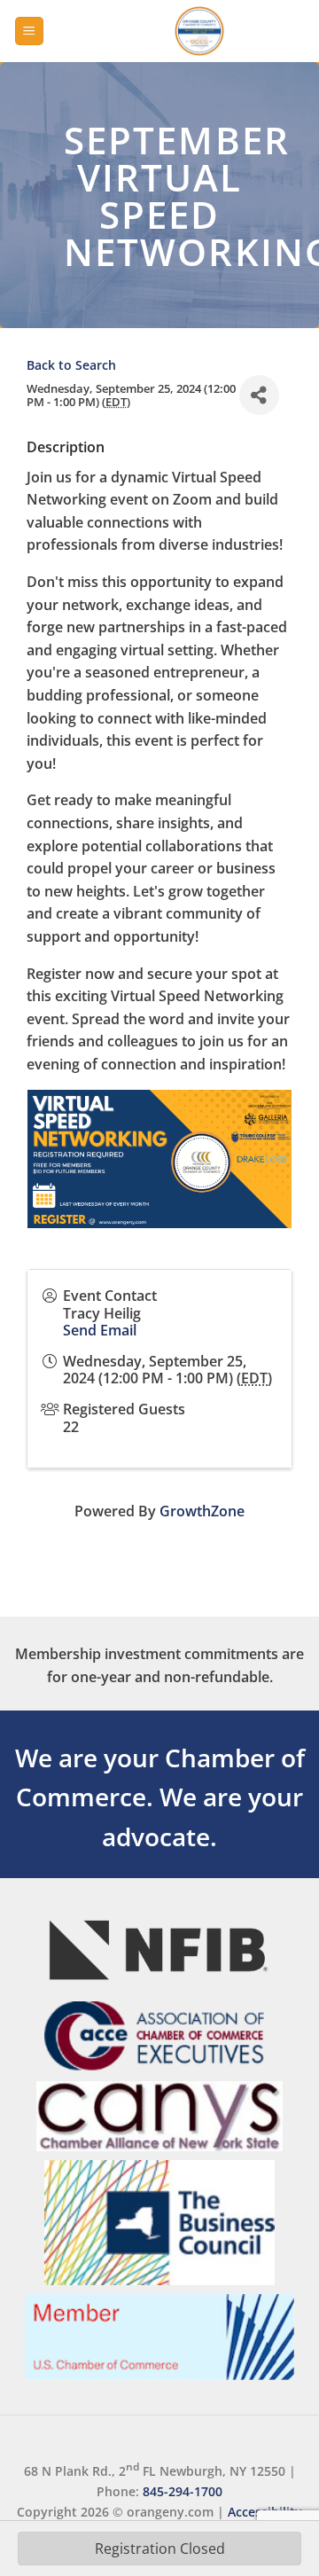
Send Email (100, 1330)
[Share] (259, 395)
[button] (29, 31)
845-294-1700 (183, 2491)
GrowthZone (202, 1511)
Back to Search (71, 365)
